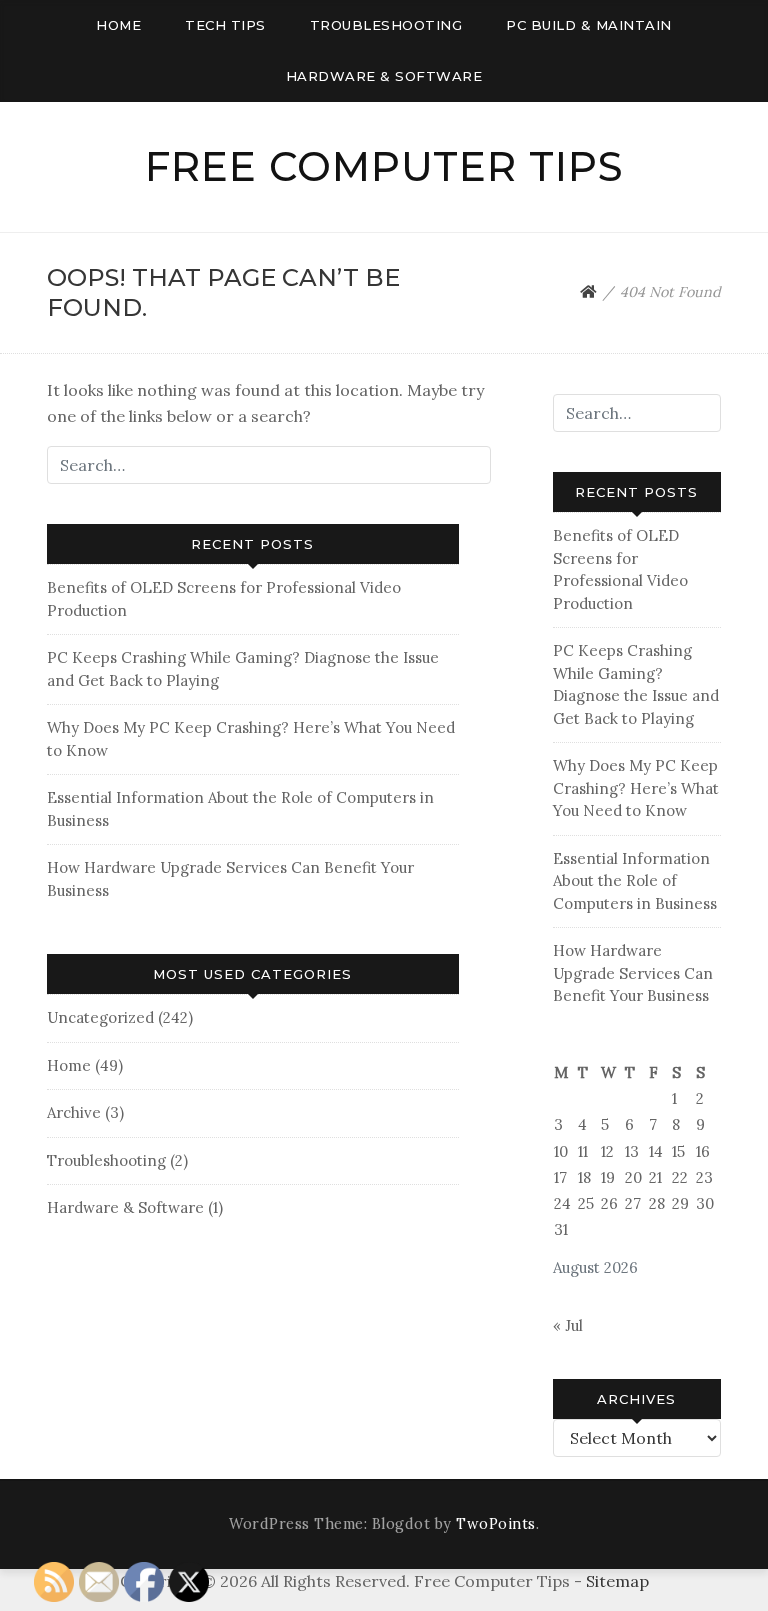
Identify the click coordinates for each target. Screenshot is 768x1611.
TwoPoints (496, 1524)
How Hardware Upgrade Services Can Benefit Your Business (633, 973)
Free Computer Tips (384, 166)
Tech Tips (225, 25)
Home (118, 25)
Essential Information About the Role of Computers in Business (635, 881)
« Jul (568, 1325)
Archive (74, 1112)
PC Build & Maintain (589, 25)
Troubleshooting (386, 25)
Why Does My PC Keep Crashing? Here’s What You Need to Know (636, 788)
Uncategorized (100, 1017)
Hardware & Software (384, 76)
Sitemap (617, 1581)
